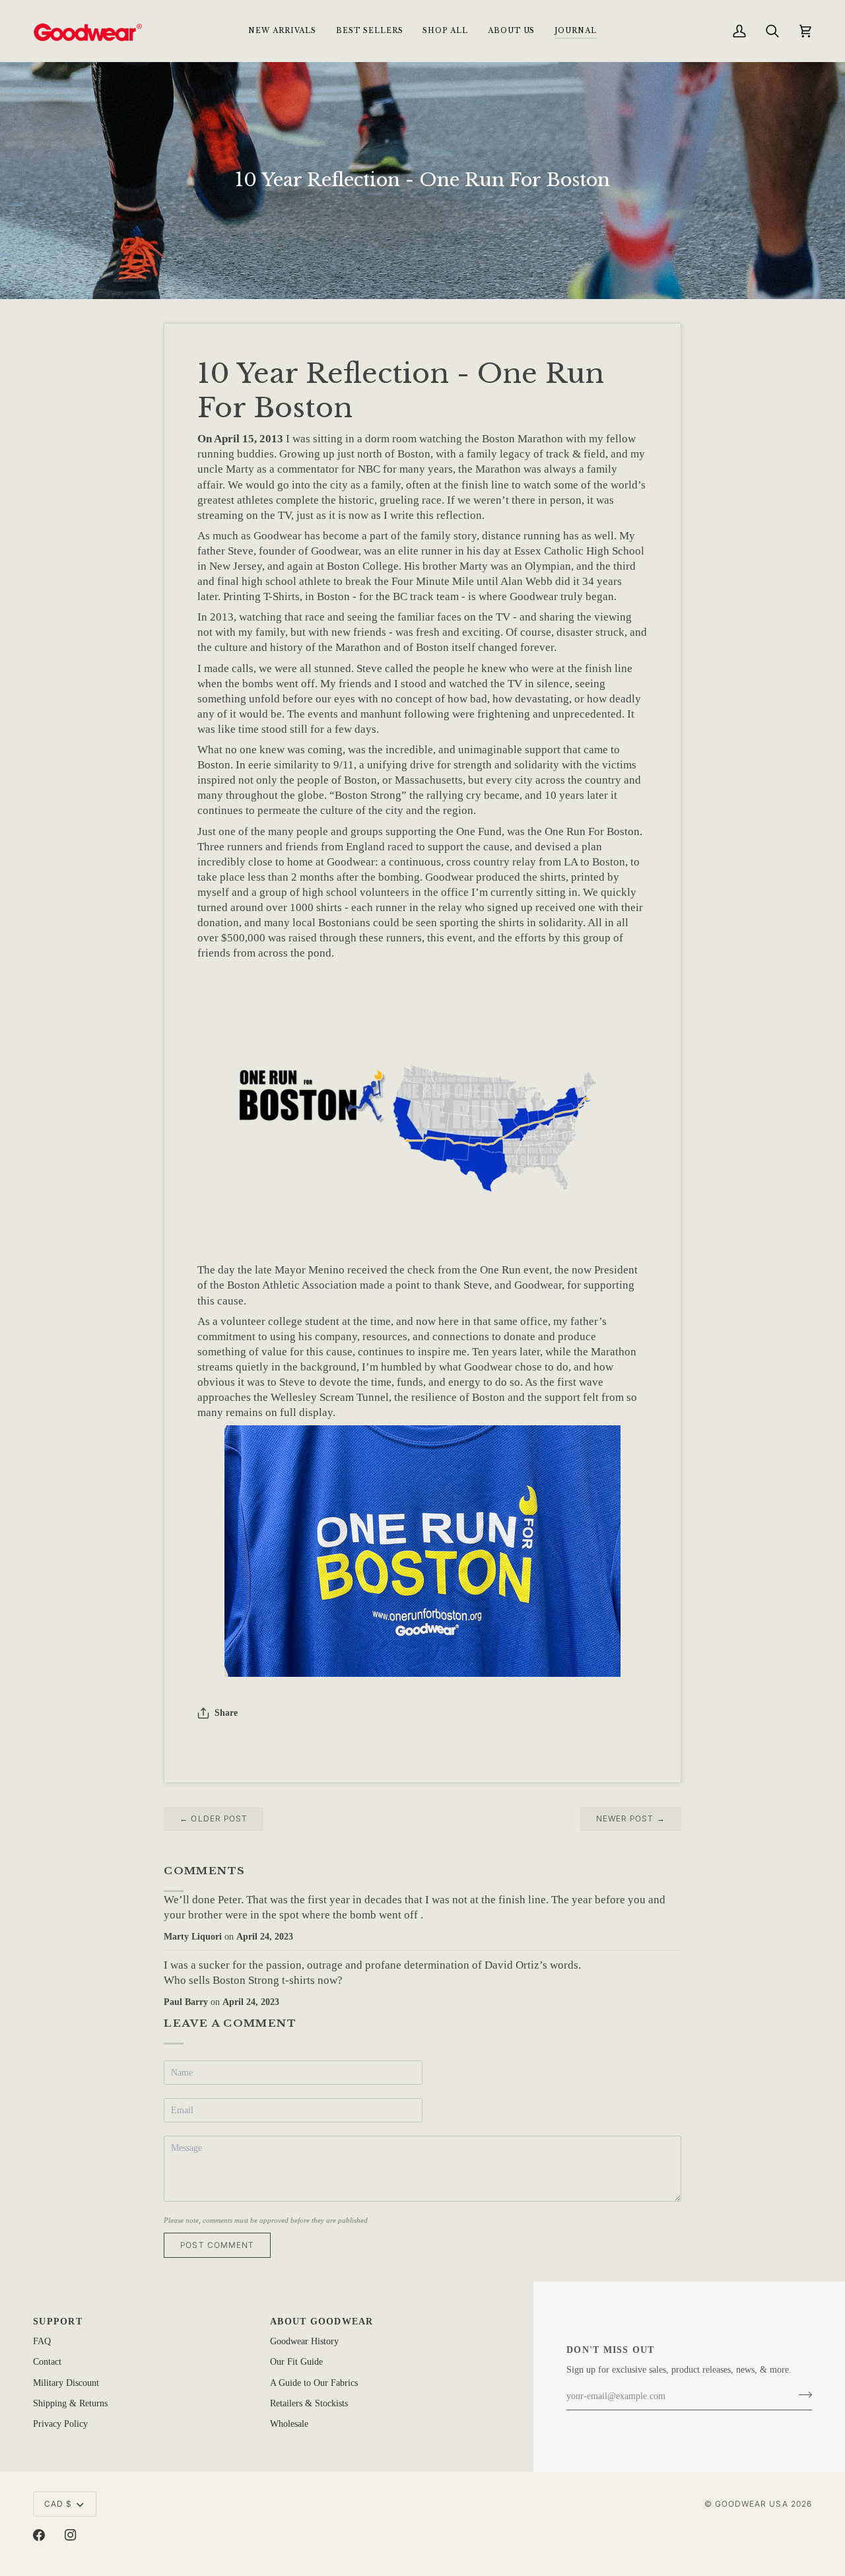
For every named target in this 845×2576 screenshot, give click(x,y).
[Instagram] (71, 2535)
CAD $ (58, 2504)
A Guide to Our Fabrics (314, 2383)
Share (226, 1713)
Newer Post (631, 1818)
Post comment (217, 2245)
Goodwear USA (752, 2504)
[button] (445, 31)
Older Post (214, 1818)
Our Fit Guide (296, 2362)
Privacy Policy (60, 2424)
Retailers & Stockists (309, 2403)
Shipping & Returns (70, 2403)
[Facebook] (39, 2535)
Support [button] (58, 2322)
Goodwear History (304, 2341)
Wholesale (289, 2424)
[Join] (801, 2395)
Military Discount (66, 2383)
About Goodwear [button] (322, 2322)
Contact (47, 2362)
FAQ (42, 2341)
